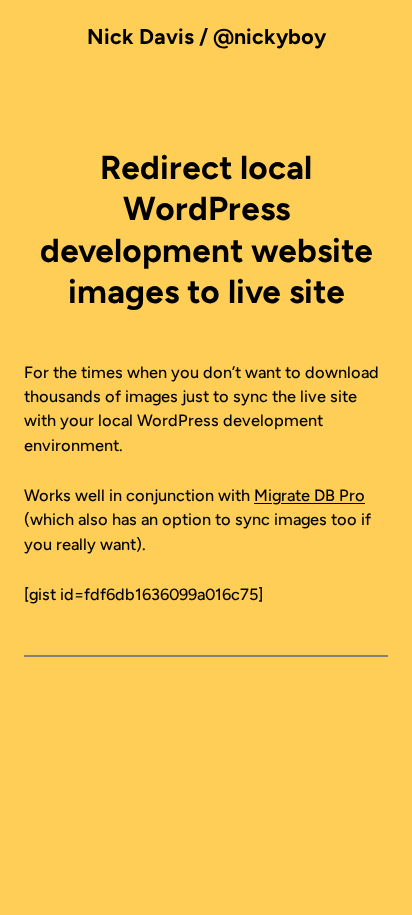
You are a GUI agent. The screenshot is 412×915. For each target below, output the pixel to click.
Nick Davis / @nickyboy (206, 36)
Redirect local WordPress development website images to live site (206, 229)
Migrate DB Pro (309, 495)
